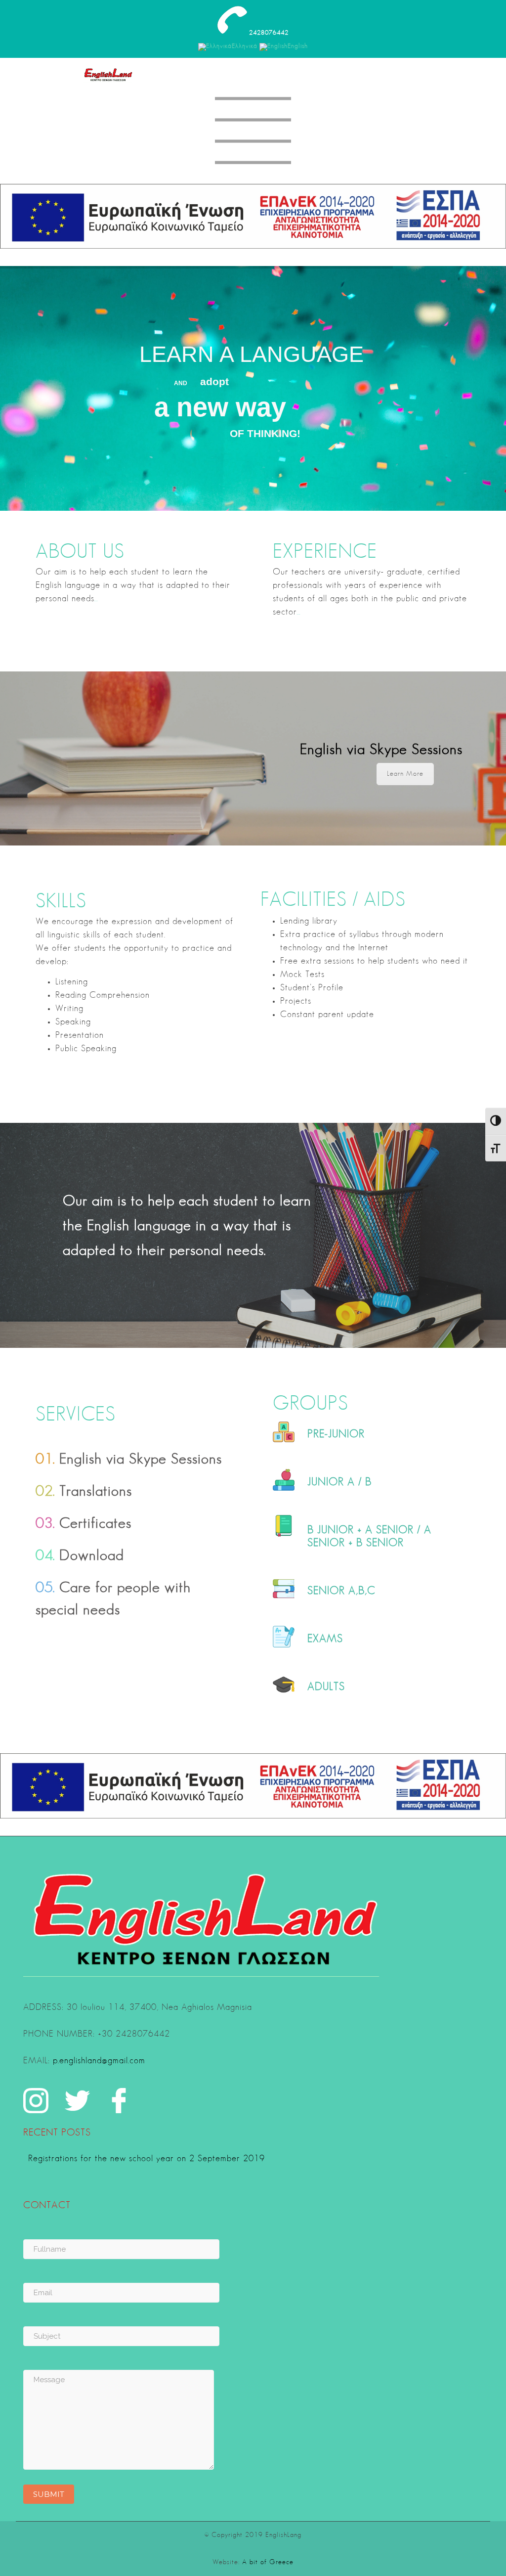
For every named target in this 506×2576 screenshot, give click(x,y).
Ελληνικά (245, 46)
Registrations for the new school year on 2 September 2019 (147, 2159)
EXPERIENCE (325, 553)
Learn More (405, 774)
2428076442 (269, 33)
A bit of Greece (268, 2562)
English (298, 46)
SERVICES (76, 1416)
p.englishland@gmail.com (99, 2061)
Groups (323, 1468)
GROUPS (311, 1405)
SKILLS (61, 902)
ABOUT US (80, 553)
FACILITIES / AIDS (333, 901)
